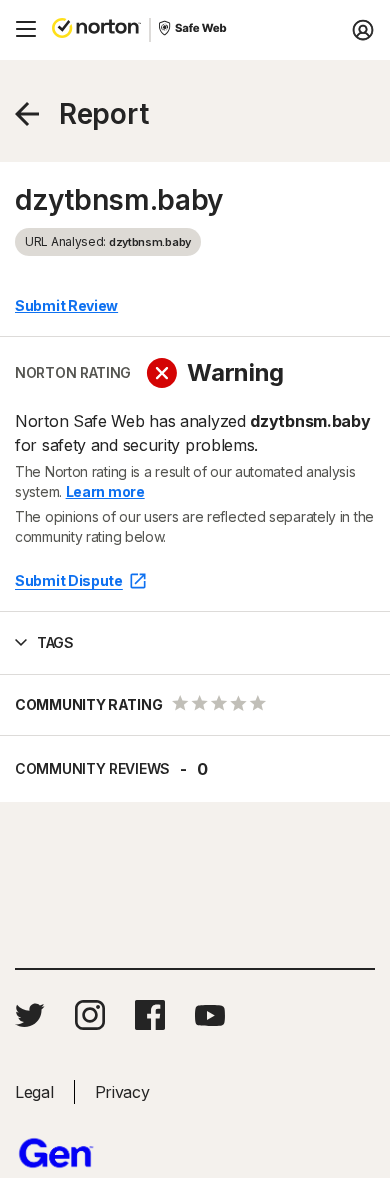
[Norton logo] (96, 30)
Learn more (105, 491)
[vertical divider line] (150, 30)
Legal (34, 1092)
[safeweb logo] (194, 30)
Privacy (122, 1092)
